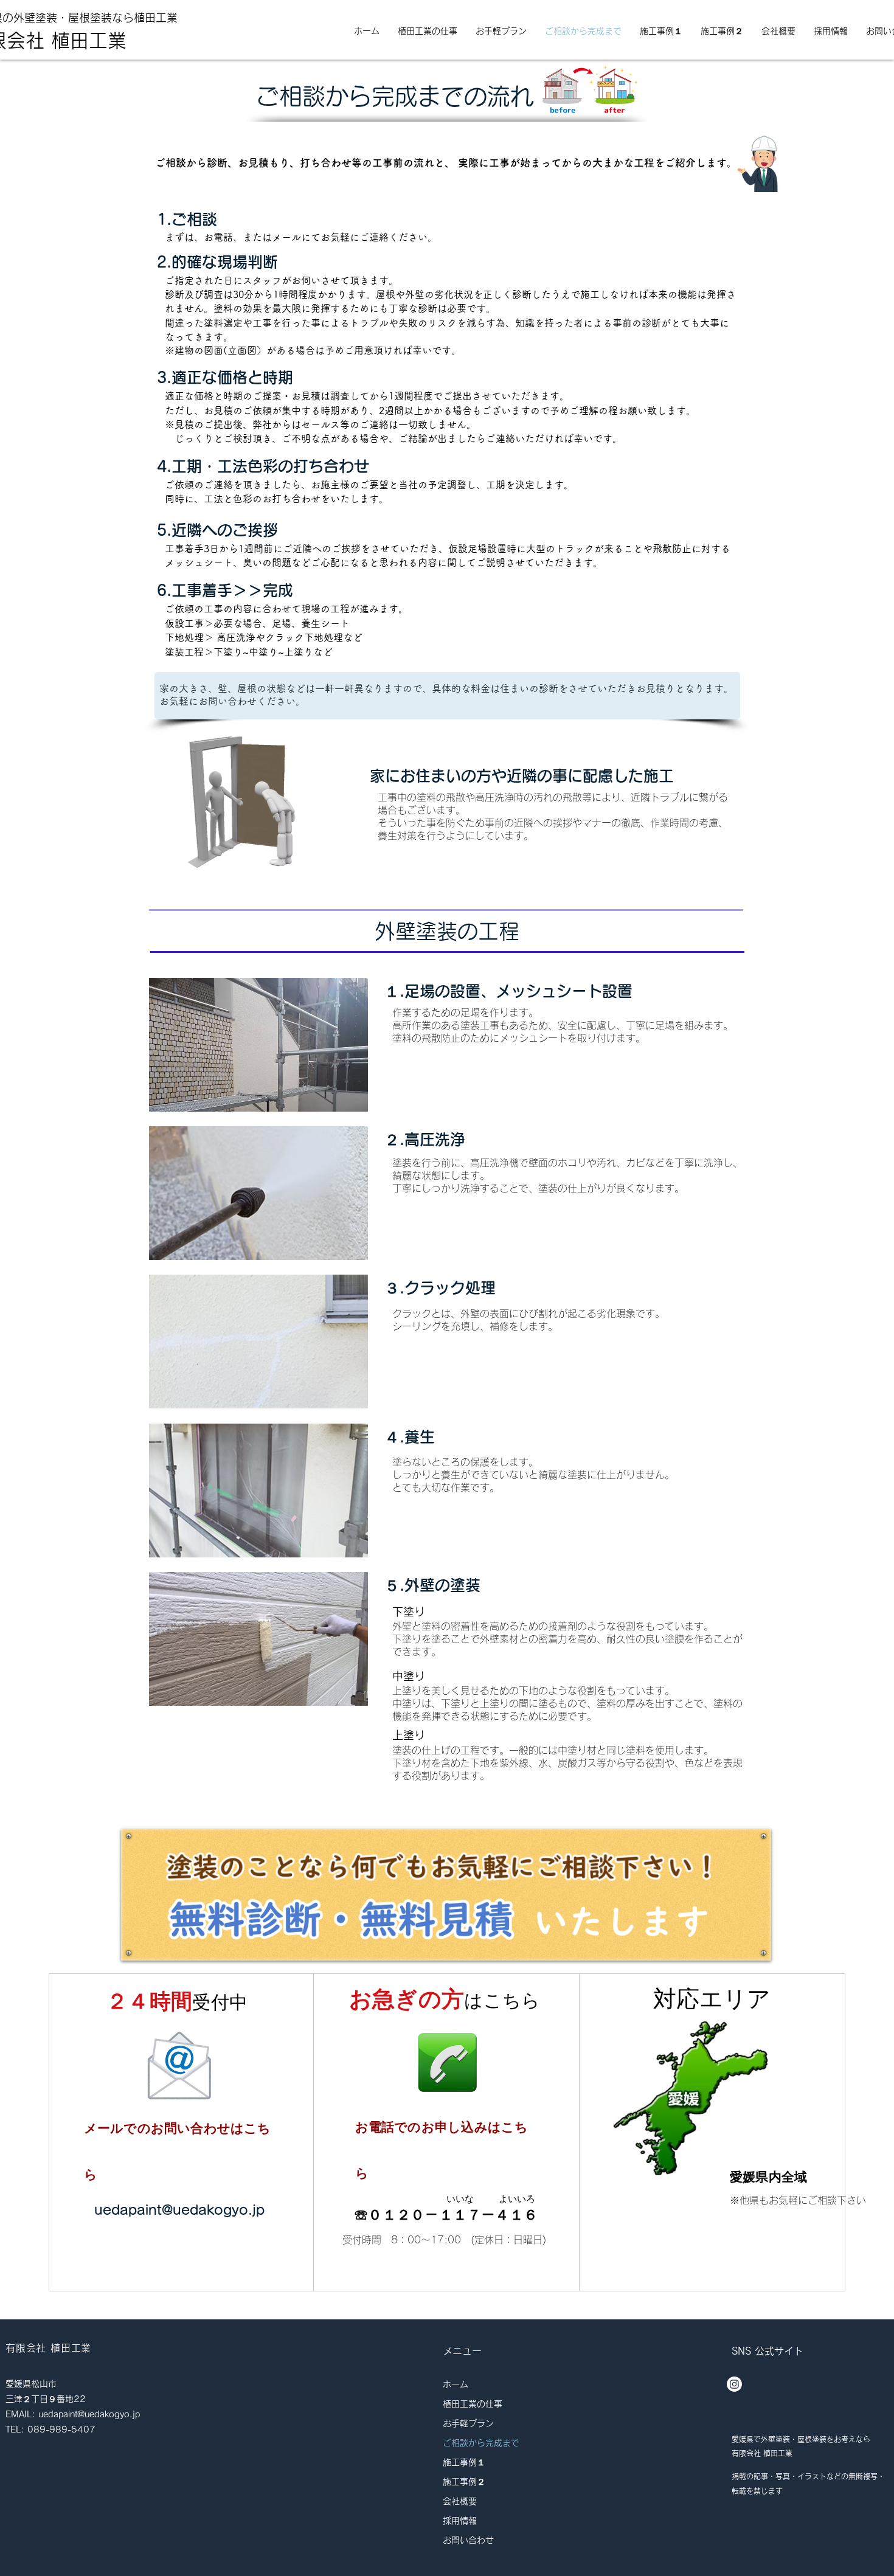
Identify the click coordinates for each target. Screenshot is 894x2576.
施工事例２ (464, 2482)
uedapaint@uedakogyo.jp (179, 2210)
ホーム (456, 2384)
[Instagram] (734, 2384)
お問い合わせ (468, 2540)
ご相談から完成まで (481, 2443)
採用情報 (460, 2521)
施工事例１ (464, 2462)
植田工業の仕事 (473, 2404)
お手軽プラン (468, 2423)
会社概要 (460, 2501)
